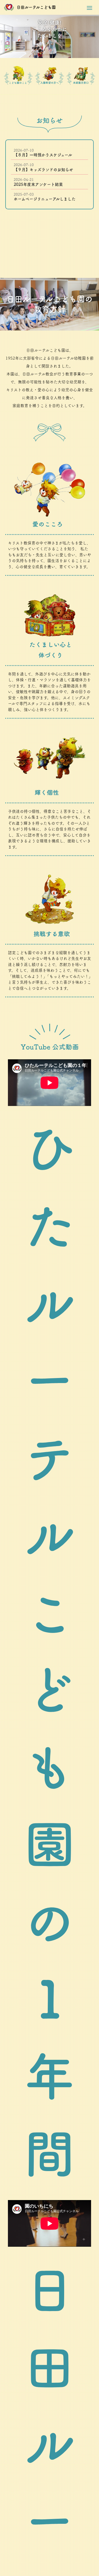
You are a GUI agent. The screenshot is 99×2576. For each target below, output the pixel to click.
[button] (89, 8)
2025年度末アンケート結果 (38, 184)
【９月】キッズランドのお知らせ (43, 170)
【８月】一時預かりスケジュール (43, 155)
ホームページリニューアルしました (45, 199)
